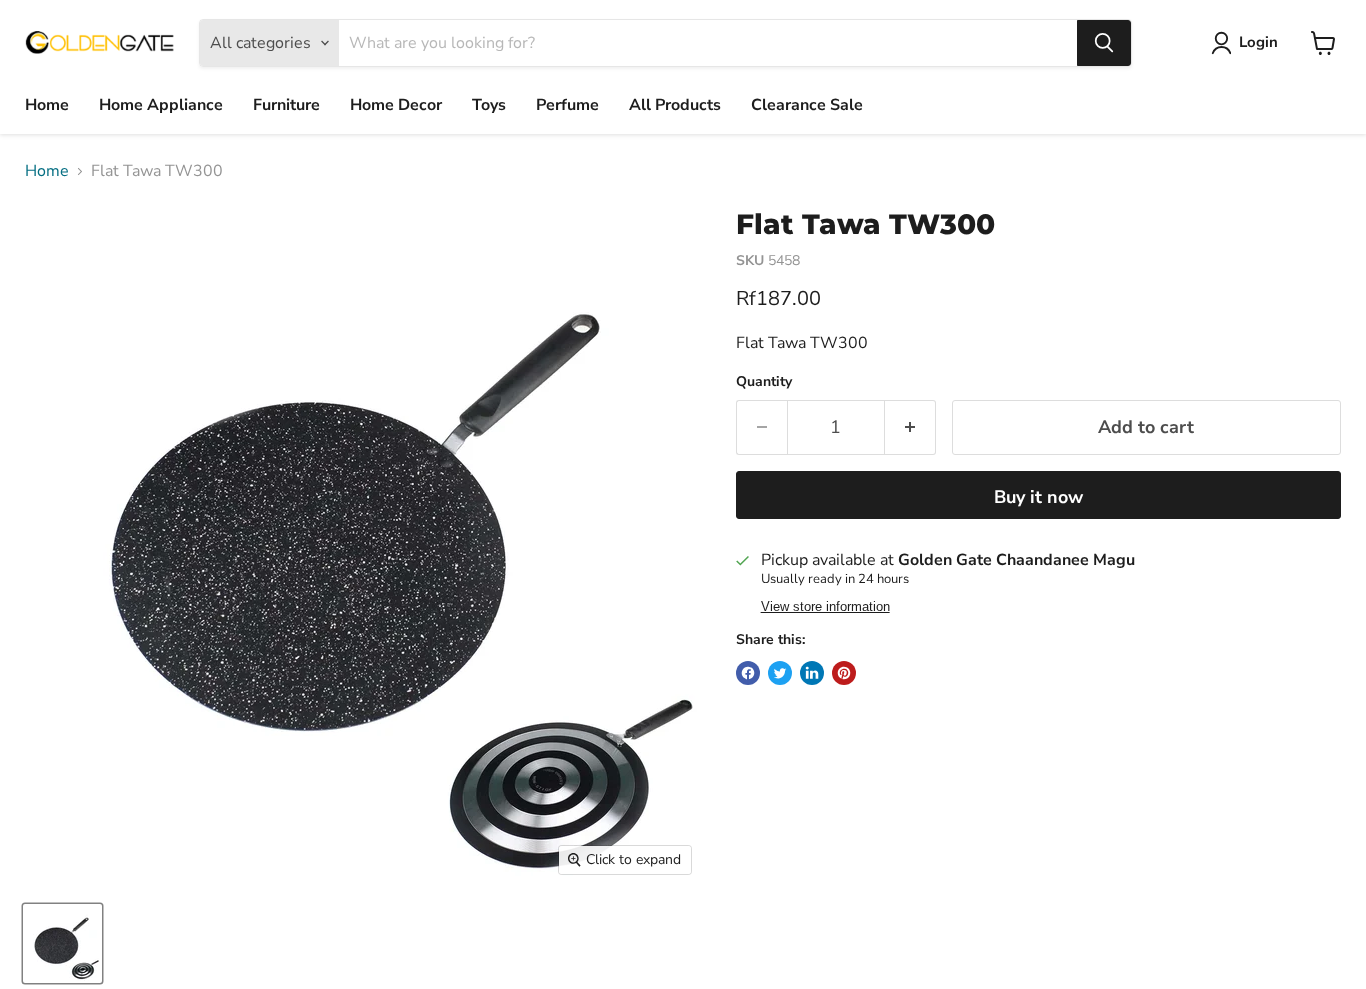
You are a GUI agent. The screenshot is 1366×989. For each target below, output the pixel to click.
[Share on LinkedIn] (812, 673)
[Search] (1104, 43)
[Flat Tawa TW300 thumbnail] (62, 943)
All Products (675, 105)
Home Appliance (161, 105)
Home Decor (396, 105)
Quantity (764, 382)
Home (47, 105)
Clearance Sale (807, 105)
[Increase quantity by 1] (910, 427)
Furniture (286, 105)
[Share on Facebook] (748, 673)
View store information (825, 607)
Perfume (567, 105)
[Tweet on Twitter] (780, 673)
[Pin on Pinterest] (844, 673)
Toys (489, 105)
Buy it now (1038, 497)
